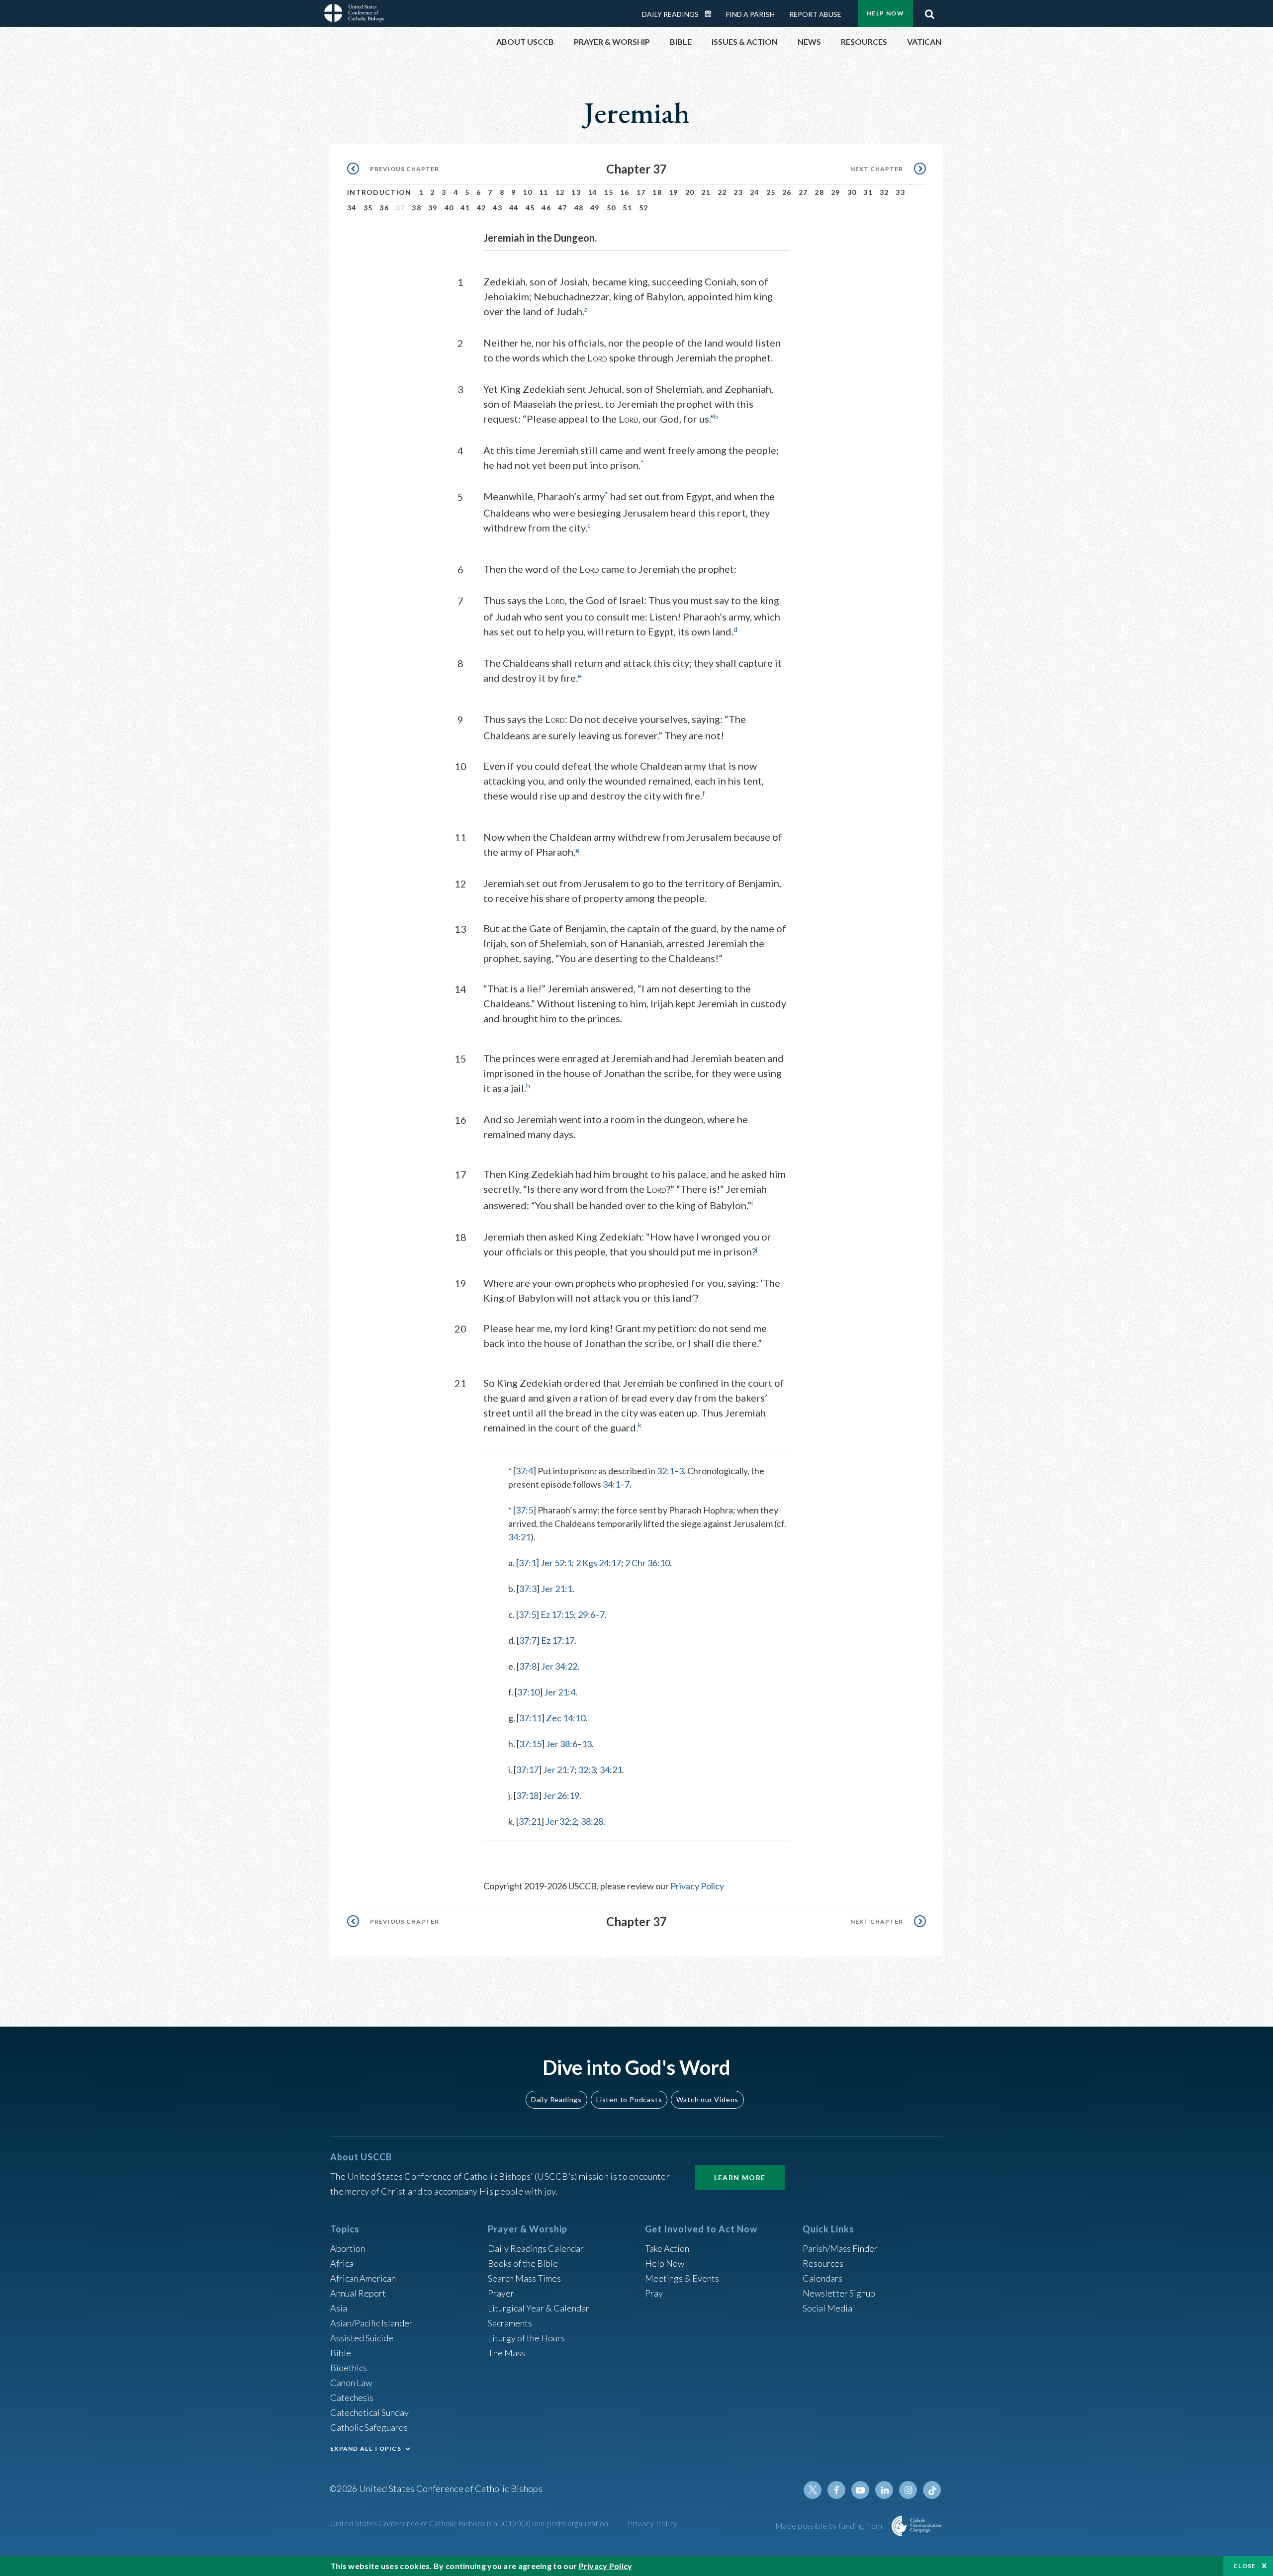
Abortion (348, 2248)
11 (544, 192)
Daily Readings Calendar (712, 14)
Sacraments (510, 2323)
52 (644, 208)
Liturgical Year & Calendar (539, 2308)
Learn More (740, 2177)
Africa (342, 2263)
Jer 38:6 (562, 1744)
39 (433, 208)
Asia (339, 2308)
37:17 (527, 1770)
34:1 (611, 1484)
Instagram (908, 2490)
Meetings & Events (682, 2278)
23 (738, 192)
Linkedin (884, 2490)
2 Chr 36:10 (647, 1563)
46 (546, 208)
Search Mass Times (524, 2278)
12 (560, 192)
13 (576, 192)
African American (363, 2278)
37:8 (528, 1666)
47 (563, 208)
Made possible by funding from (830, 2526)
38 (416, 208)
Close (1245, 2566)
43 (498, 208)
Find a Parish (750, 14)
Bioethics (349, 2368)
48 (579, 208)
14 (592, 192)
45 (530, 208)
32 (884, 192)
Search (929, 11)
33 (900, 192)
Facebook (836, 2490)
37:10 (528, 1692)
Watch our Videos (707, 2099)
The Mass (506, 2353)
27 (803, 192)
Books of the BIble (523, 2263)
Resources (823, 2263)
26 (787, 192)
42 (482, 208)
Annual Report (358, 2293)
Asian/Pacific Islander (371, 2323)
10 (527, 192)
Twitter (813, 2490)
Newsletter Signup (839, 2293)
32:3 (587, 1770)
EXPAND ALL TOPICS (366, 2448)
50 (611, 208)
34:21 (519, 1537)
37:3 (528, 1589)
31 (868, 192)
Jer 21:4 (560, 1692)
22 (722, 192)
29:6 (587, 1614)
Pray (654, 2293)
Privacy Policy (697, 1886)
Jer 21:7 (559, 1770)
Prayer (501, 2293)
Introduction (379, 192)
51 (627, 208)
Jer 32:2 (561, 1821)
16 (625, 192)
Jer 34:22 (559, 1666)
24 (755, 192)
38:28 (592, 1821)
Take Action (667, 2248)
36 (384, 208)
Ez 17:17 (558, 1640)
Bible (341, 2353)
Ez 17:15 (557, 1614)
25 (771, 192)
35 (368, 208)
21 (706, 192)
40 (449, 208)
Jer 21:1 (557, 1589)
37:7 (528, 1640)
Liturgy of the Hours (526, 2338)
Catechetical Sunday (369, 2412)
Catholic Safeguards (369, 2427)
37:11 (530, 1718)
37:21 (530, 1821)
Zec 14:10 (566, 1718)
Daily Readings (670, 14)
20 (690, 192)
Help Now (885, 13)
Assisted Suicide (362, 2338)
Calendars (822, 2278)
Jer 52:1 (556, 1563)
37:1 (527, 1563)
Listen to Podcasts (629, 2099)
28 (819, 192)
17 (641, 192)
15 (608, 192)
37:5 (524, 1510)
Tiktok (932, 2490)
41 (465, 208)
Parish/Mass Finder (840, 2248)
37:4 (524, 1471)
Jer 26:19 (561, 1795)
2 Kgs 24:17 (598, 1563)
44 (514, 208)
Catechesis (352, 2398)
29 (836, 192)
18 (657, 192)
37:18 (527, 1795)
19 (674, 192)
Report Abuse (815, 14)
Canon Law (351, 2383)
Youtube (860, 2490)
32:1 (666, 1471)
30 (852, 192)
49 (595, 208)
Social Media (827, 2308)
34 (352, 208)
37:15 (530, 1744)
